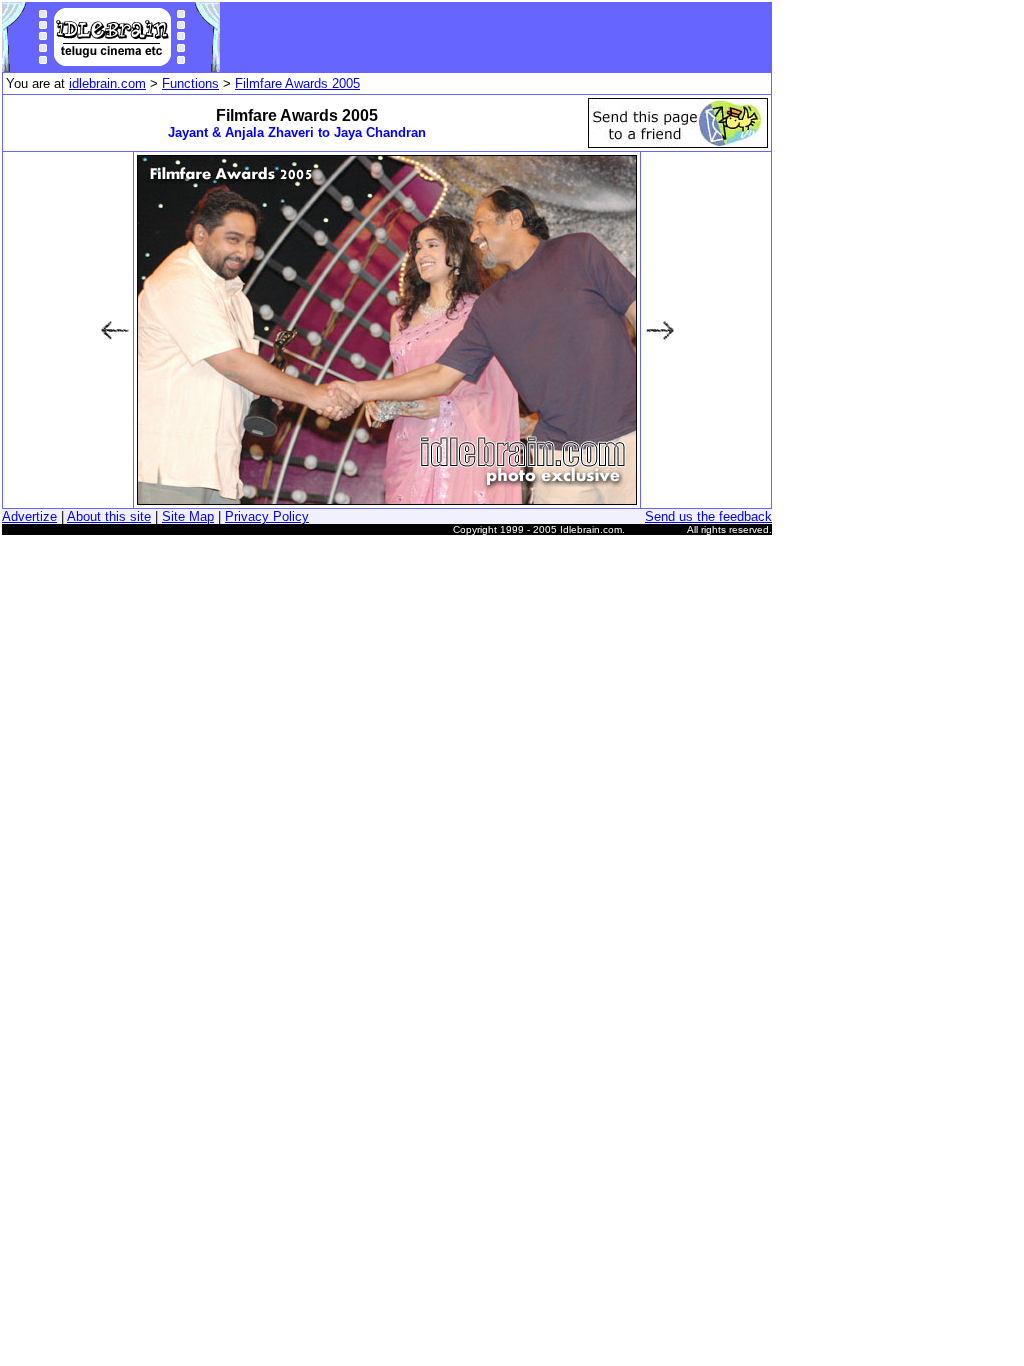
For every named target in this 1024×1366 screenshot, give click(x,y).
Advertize (29, 516)
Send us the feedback (708, 516)
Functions (190, 83)
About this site (109, 516)
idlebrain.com (107, 83)
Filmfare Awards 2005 (297, 83)
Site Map (188, 516)
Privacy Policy (267, 516)
